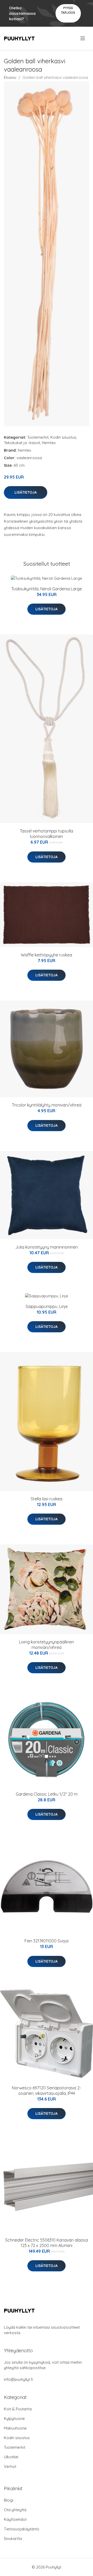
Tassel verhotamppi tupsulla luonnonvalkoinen (47, 834)
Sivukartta (13, 2539)
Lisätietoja (26, 492)
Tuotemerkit (38, 437)
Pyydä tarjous (68, 10)
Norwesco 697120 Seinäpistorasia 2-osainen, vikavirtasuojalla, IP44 (47, 2091)
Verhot (10, 2466)
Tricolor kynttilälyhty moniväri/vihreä (47, 1105)
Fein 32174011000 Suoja (47, 1941)
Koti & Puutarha (18, 2409)
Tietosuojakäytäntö (22, 2529)
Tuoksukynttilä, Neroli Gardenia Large (47, 589)
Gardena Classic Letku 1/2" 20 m (47, 1794)
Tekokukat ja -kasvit (22, 443)
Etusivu (10, 77)
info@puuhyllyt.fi (18, 2379)
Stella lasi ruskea (47, 1499)
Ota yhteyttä (15, 2510)
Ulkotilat (11, 2457)
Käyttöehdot (15, 2519)
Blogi (9, 2500)
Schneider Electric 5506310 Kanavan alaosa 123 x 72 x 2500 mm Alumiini (47, 2243)
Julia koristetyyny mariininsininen (47, 1247)
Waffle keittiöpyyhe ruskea (47, 955)
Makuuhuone (15, 2428)
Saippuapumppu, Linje (47, 1306)
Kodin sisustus (63, 437)
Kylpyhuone (14, 2418)
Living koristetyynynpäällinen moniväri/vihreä (47, 1645)
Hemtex (49, 443)
